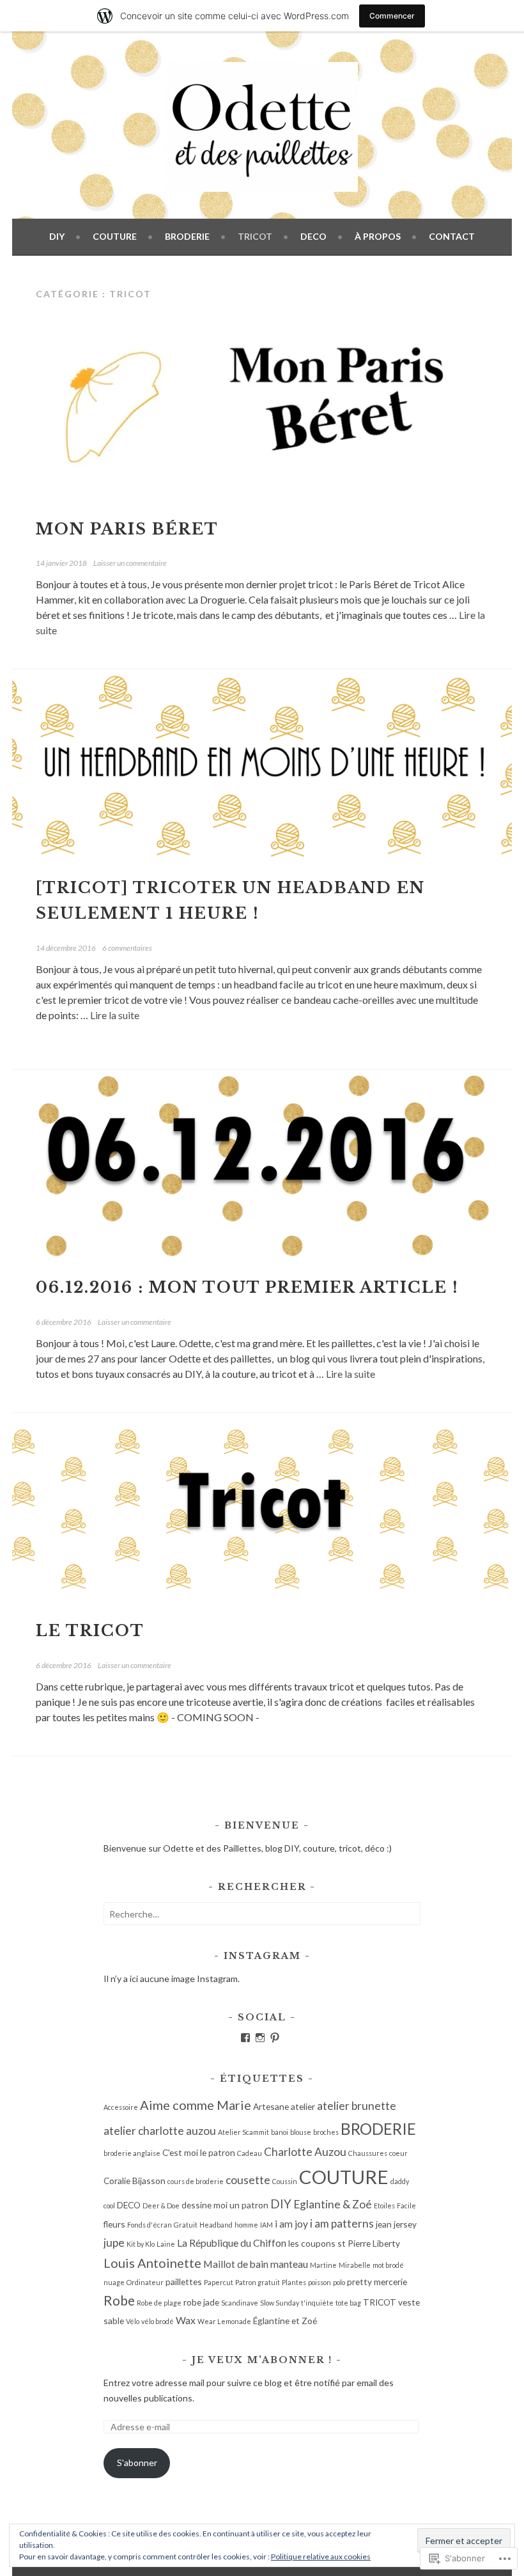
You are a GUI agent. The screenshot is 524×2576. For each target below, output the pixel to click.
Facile (406, 2205)
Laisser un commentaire (130, 563)
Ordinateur (145, 2282)
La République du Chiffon (232, 2243)
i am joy (291, 2223)
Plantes (294, 2282)
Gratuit (186, 2225)
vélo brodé (158, 2321)
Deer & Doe (161, 2205)
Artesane (271, 2106)
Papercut (219, 2282)
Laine (166, 2244)
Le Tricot (90, 1631)
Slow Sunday (280, 2303)
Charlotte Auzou (305, 2152)
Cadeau (250, 2153)
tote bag (348, 2303)
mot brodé (388, 2265)
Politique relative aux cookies (321, 2556)
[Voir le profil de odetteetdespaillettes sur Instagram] (260, 2038)
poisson (320, 2282)
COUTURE (115, 236)
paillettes (184, 2282)
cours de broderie (196, 2181)
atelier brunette (357, 2106)
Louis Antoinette (152, 2263)
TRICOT (255, 236)
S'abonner (137, 2463)
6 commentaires (127, 948)
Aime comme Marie (196, 2105)
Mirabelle (355, 2265)
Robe (119, 2300)
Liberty (386, 2243)
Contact (452, 236)
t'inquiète (317, 2303)
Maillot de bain (236, 2264)
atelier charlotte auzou (160, 2131)
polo (339, 2282)
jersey (405, 2224)
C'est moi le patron (199, 2152)
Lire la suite (115, 1015)
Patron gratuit (258, 2282)
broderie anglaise (132, 2153)
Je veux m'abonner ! (262, 2360)
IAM (266, 2225)
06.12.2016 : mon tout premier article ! (247, 1287)
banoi (280, 2132)
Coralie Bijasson (135, 2181)
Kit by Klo (141, 2244)
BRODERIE (187, 236)
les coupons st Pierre (329, 2243)
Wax (186, 2320)
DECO (313, 236)
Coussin (285, 2181)
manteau (289, 2264)
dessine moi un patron (225, 2205)
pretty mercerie (377, 2282)
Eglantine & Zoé (333, 2204)
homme (246, 2225)
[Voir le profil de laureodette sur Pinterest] (275, 2038)
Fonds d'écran (150, 2225)
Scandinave (240, 2303)
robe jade (201, 2302)
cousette (248, 2180)
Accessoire (121, 2107)
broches (326, 2132)
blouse (301, 2132)
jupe (114, 2243)
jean (384, 2224)
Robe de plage (159, 2303)
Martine (323, 2265)
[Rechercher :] (262, 1914)
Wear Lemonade (224, 2321)
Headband (216, 2225)
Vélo (133, 2321)
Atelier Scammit (243, 2132)
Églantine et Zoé (285, 2321)
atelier (303, 2106)
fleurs (114, 2224)
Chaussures (368, 2153)
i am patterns (342, 2223)
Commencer (392, 16)
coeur (398, 2153)
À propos (378, 236)
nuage (114, 2282)
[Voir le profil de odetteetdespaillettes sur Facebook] (245, 2038)
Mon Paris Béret (130, 529)
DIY (57, 236)
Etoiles (384, 2205)
